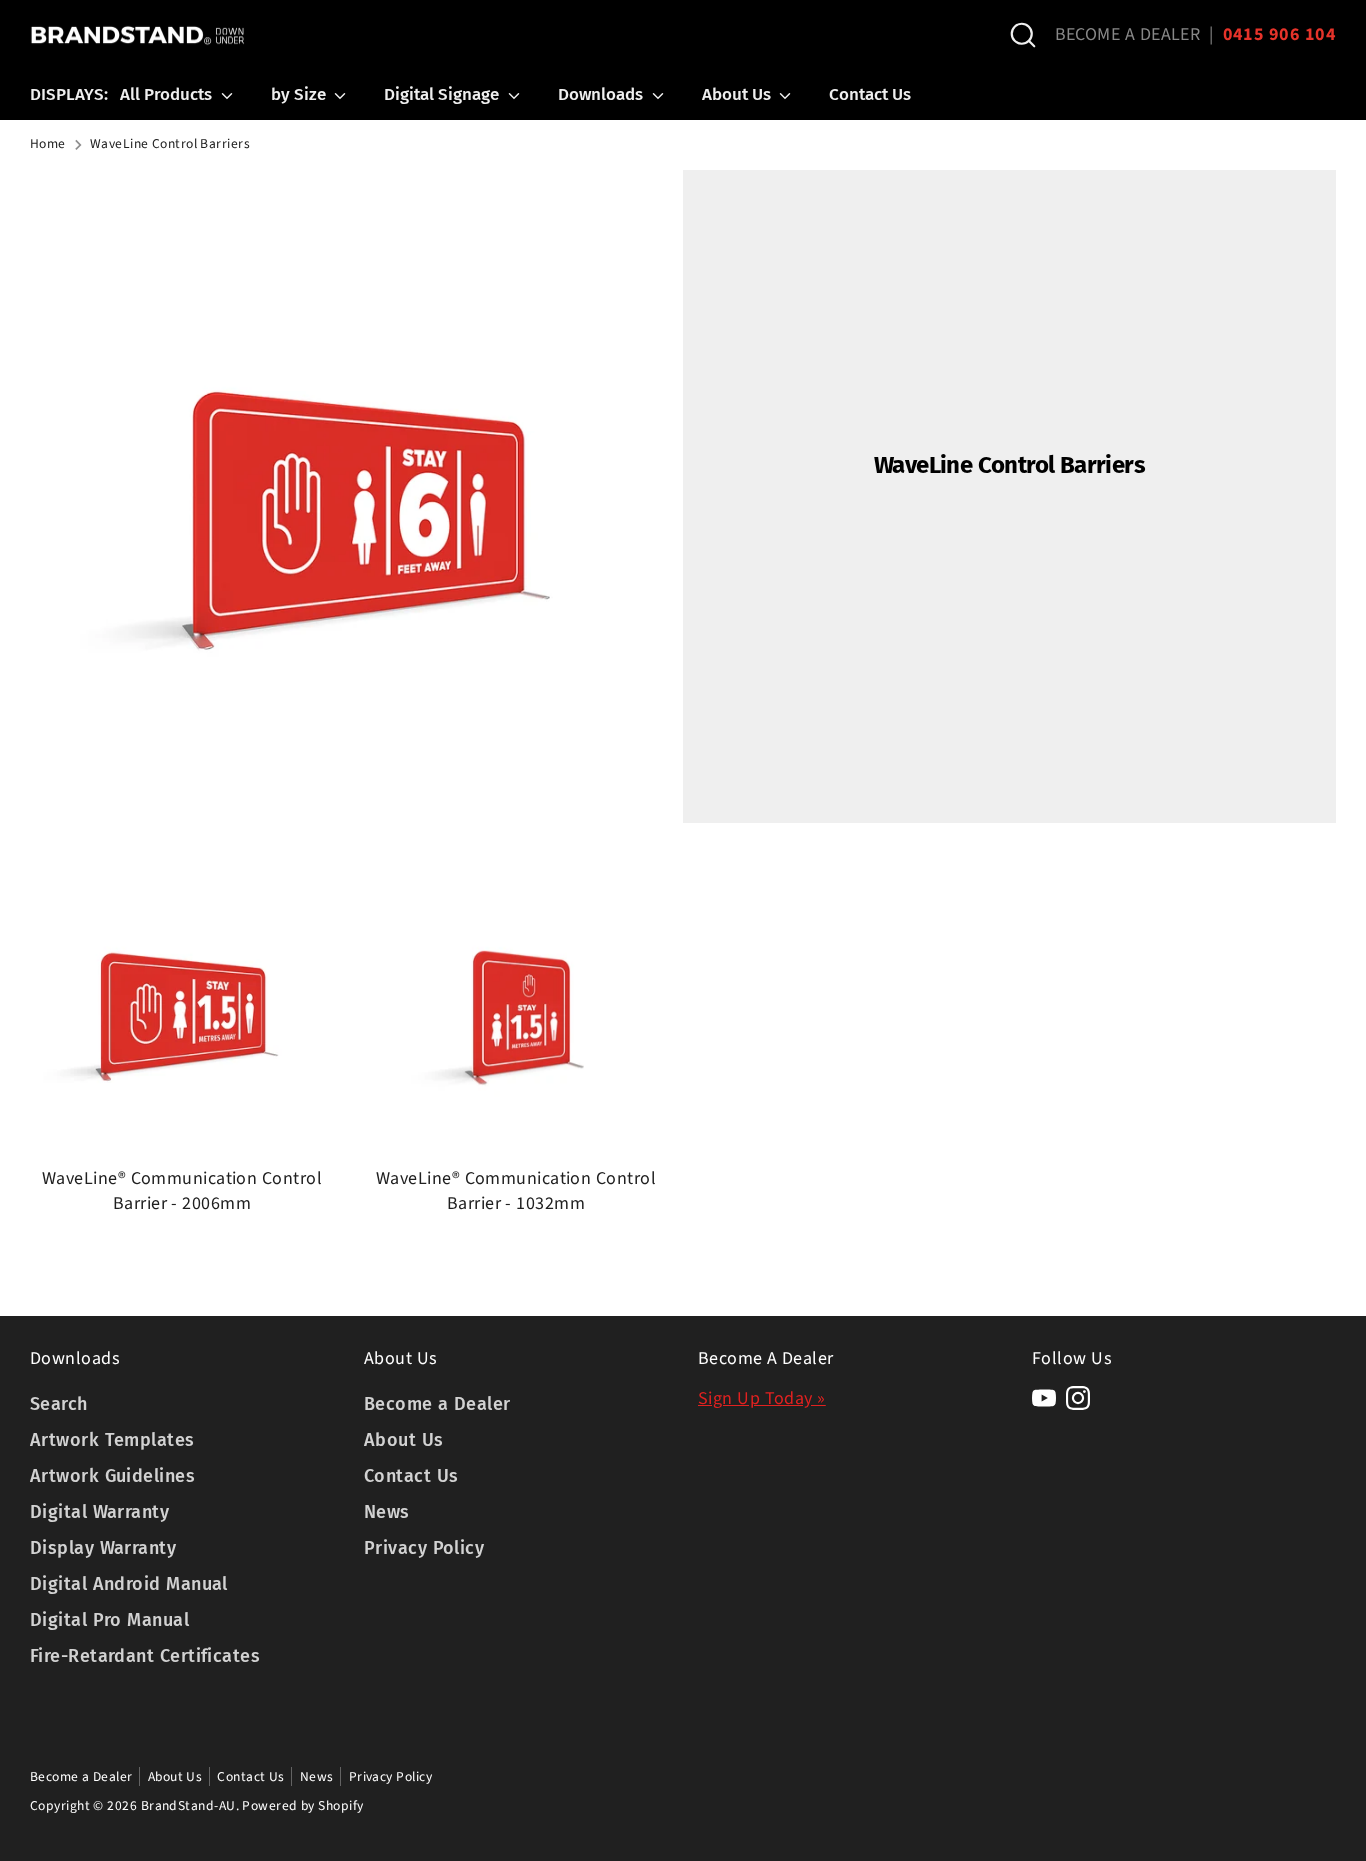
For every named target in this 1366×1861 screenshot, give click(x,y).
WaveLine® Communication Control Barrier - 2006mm (182, 1191)
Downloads (602, 94)
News (387, 1512)
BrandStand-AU (188, 1805)
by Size (300, 94)
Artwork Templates (112, 1440)
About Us (738, 94)
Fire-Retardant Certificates (145, 1656)
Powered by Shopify (302, 1805)
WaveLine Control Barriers (170, 144)
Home (48, 144)
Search (59, 1404)
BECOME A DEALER (1128, 34)
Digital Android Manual (129, 1584)
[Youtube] (1044, 1398)
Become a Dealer (437, 1404)
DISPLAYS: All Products (123, 94)
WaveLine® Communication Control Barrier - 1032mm (516, 1191)
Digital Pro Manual (109, 1620)
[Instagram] (1078, 1398)
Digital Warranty (99, 1512)
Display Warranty (103, 1548)
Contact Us (870, 94)
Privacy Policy (424, 1548)
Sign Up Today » (762, 1398)
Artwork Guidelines (112, 1476)
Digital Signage (443, 94)
